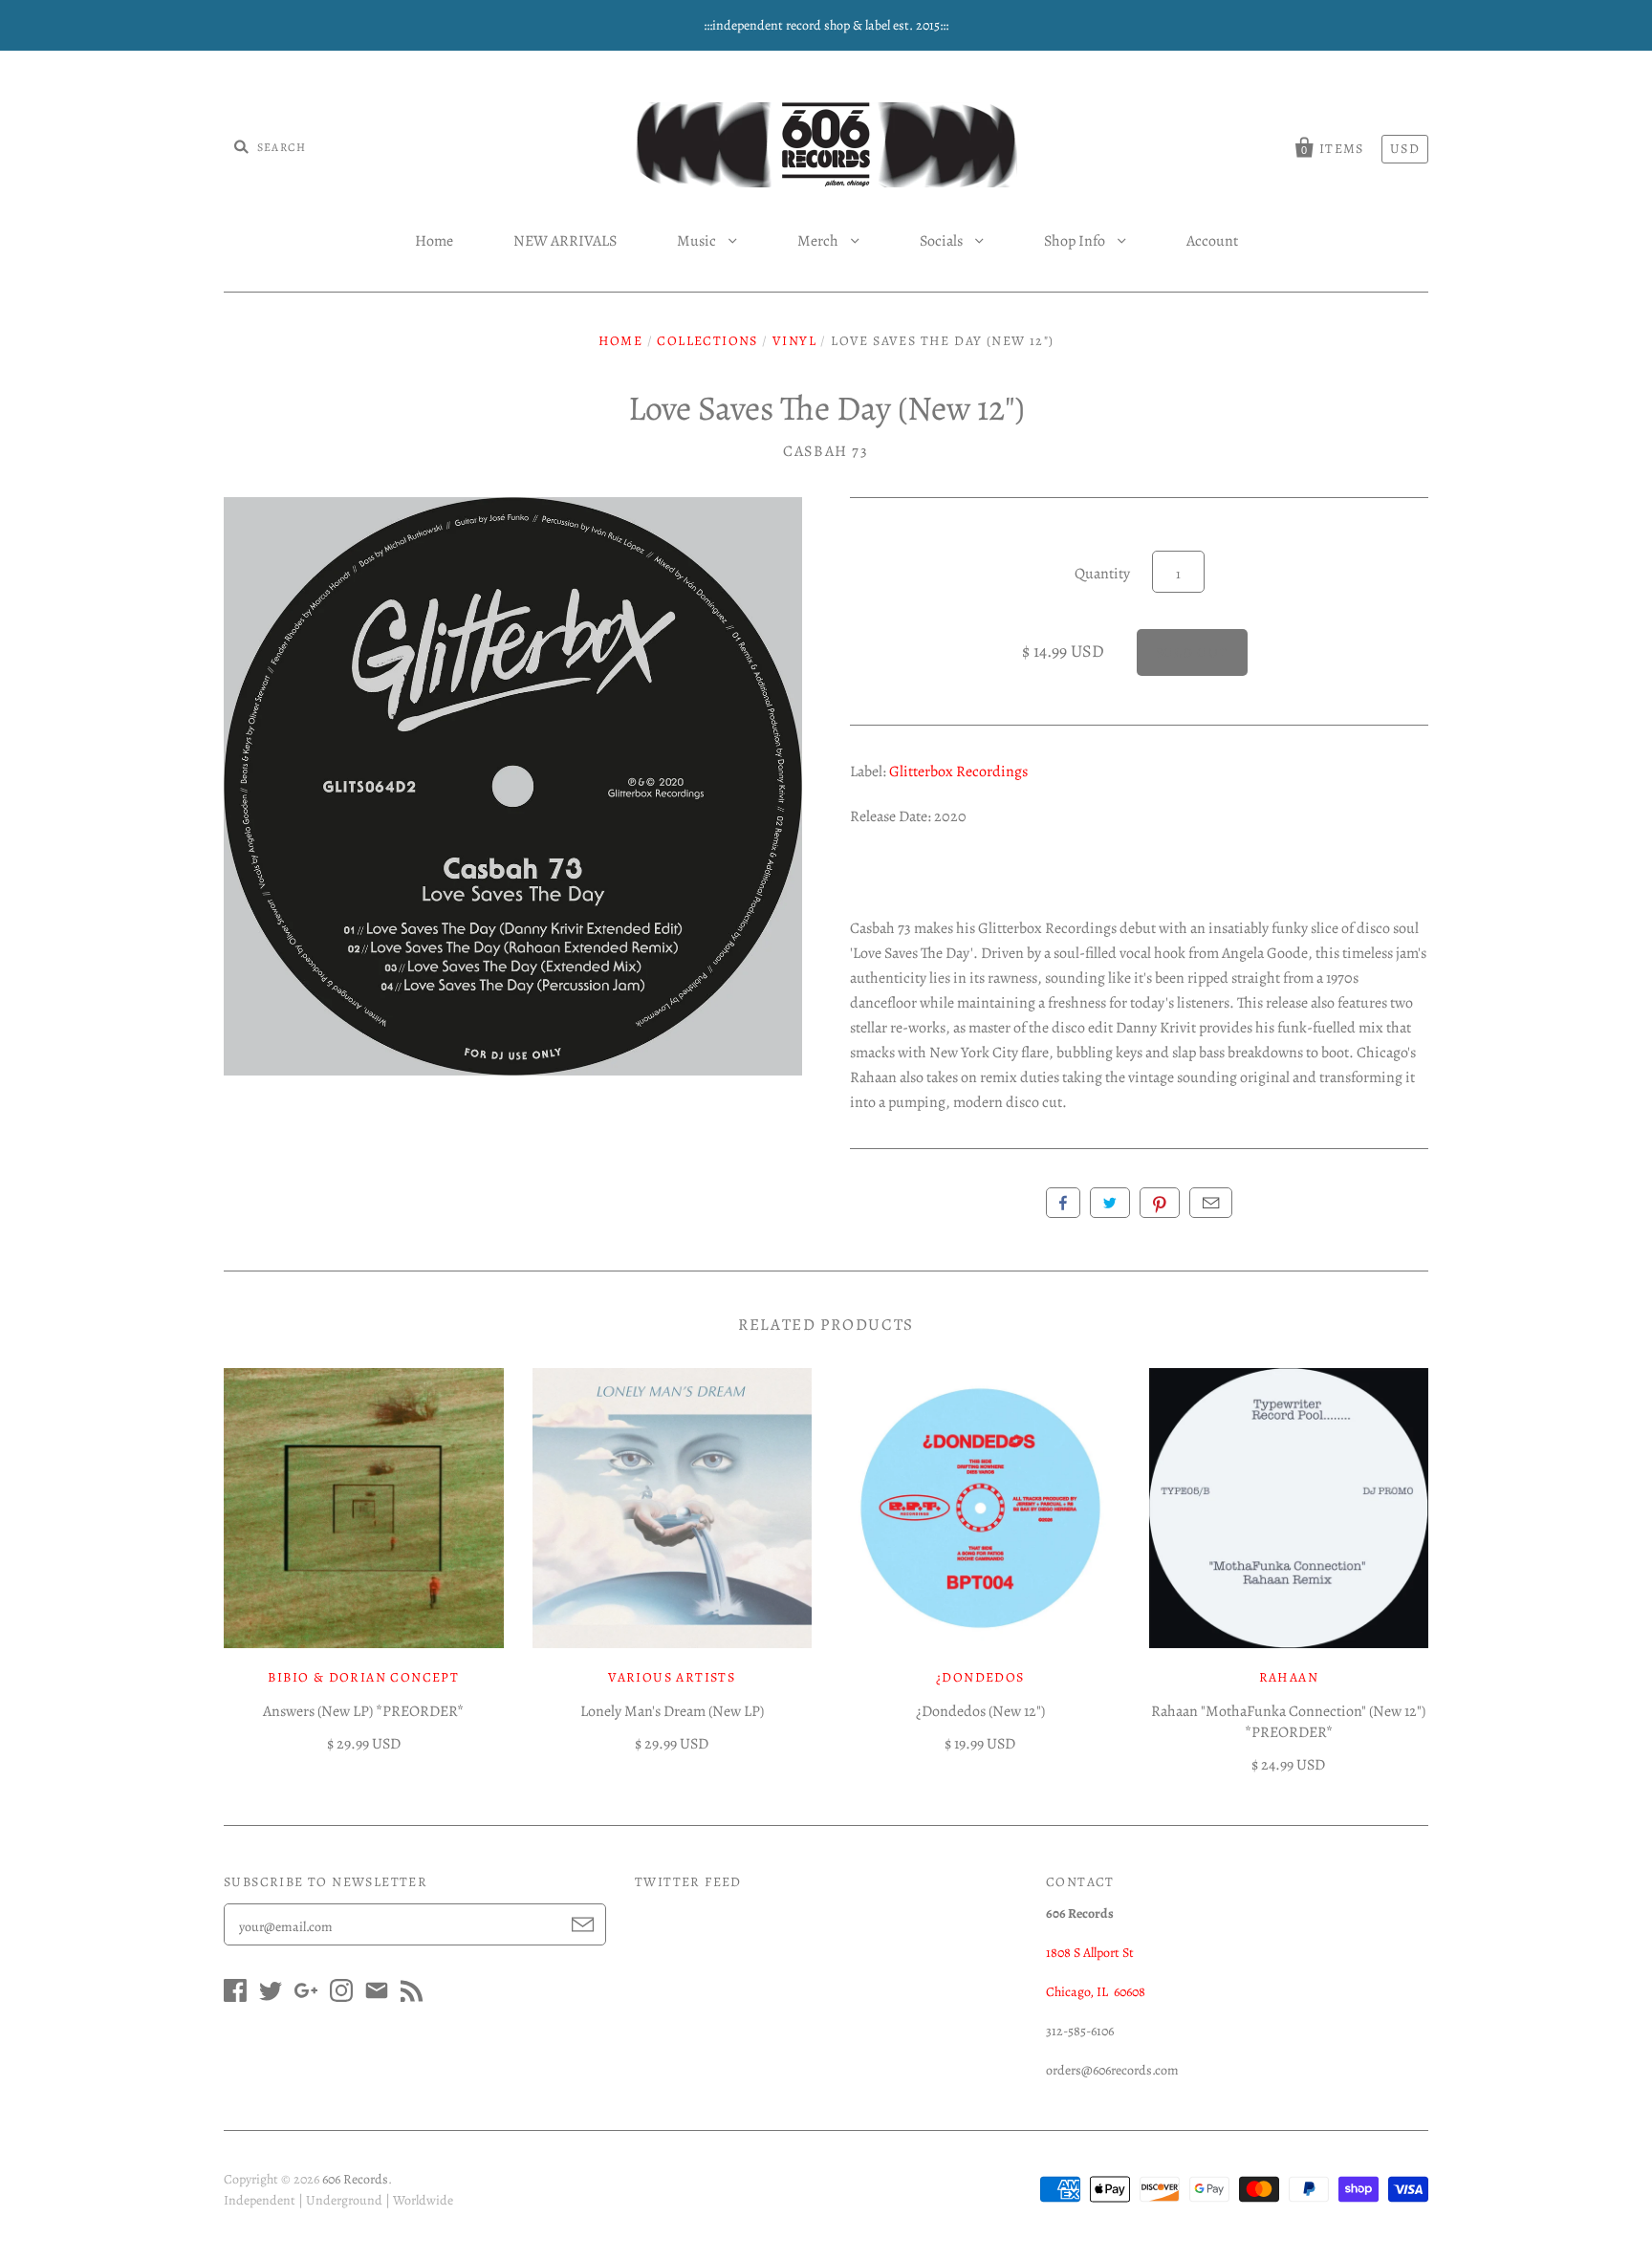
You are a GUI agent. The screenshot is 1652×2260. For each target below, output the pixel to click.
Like (1063, 1203)
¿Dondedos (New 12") (980, 1711)
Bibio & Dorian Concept (363, 1677)
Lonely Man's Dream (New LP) (672, 1711)
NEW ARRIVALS (565, 241)
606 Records (355, 2179)
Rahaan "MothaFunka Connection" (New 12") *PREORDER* (1288, 1722)
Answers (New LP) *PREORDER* (363, 1711)
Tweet (1110, 1203)
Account (1212, 241)
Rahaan (1289, 1677)
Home (434, 241)
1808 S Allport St (1090, 1953)
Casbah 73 (826, 451)
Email (1211, 1203)
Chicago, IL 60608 (1096, 1992)
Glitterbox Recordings (958, 771)
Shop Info (1076, 241)
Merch (819, 241)
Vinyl (794, 341)
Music (698, 241)
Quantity (1102, 574)
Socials (943, 241)
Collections (707, 341)
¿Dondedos (980, 1677)
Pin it (1160, 1203)
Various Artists (672, 1677)
